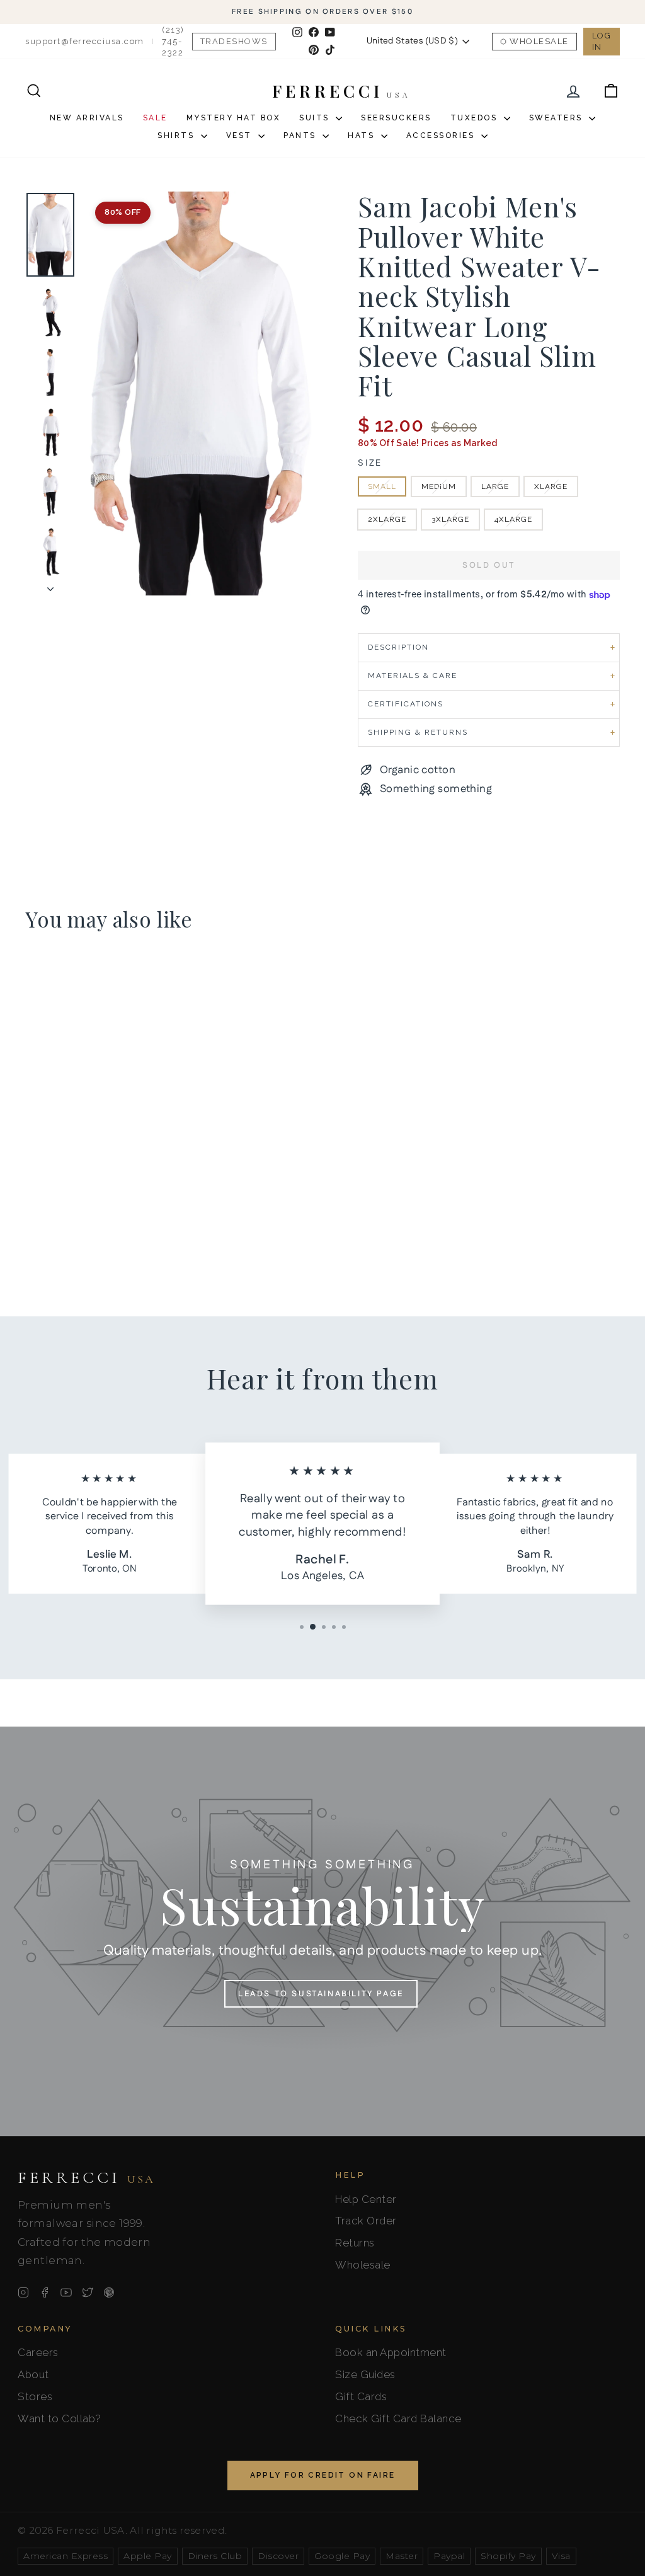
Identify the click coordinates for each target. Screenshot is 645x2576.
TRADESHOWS (234, 41)
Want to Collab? (60, 2418)
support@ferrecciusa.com (85, 41)
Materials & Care (413, 676)
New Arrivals (87, 118)
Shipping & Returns (418, 732)
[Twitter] (88, 2292)
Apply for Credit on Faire (323, 2475)
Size (370, 463)
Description (398, 647)
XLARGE (551, 486)
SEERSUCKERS (396, 118)
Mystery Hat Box (234, 118)
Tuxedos (476, 118)
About (33, 2374)
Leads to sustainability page (321, 1994)
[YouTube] (66, 2292)
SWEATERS (558, 118)
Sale (155, 118)
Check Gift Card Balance (398, 2418)
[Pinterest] (109, 2292)
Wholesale (539, 41)
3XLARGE (450, 519)
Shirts (178, 135)
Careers (38, 2352)
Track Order (366, 2221)
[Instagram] (23, 2292)
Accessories (442, 135)
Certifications (406, 704)
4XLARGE (513, 519)
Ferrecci (86, 2178)
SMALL (382, 486)
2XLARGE (387, 519)
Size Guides (365, 2374)
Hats (363, 135)
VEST (241, 135)
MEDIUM (439, 486)
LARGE (495, 486)
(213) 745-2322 (173, 41)
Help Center (366, 2199)
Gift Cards (361, 2396)
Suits (316, 118)
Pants (301, 135)
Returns (355, 2243)
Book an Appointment (391, 2352)
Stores (35, 2396)
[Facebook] (45, 2292)
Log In (602, 41)
